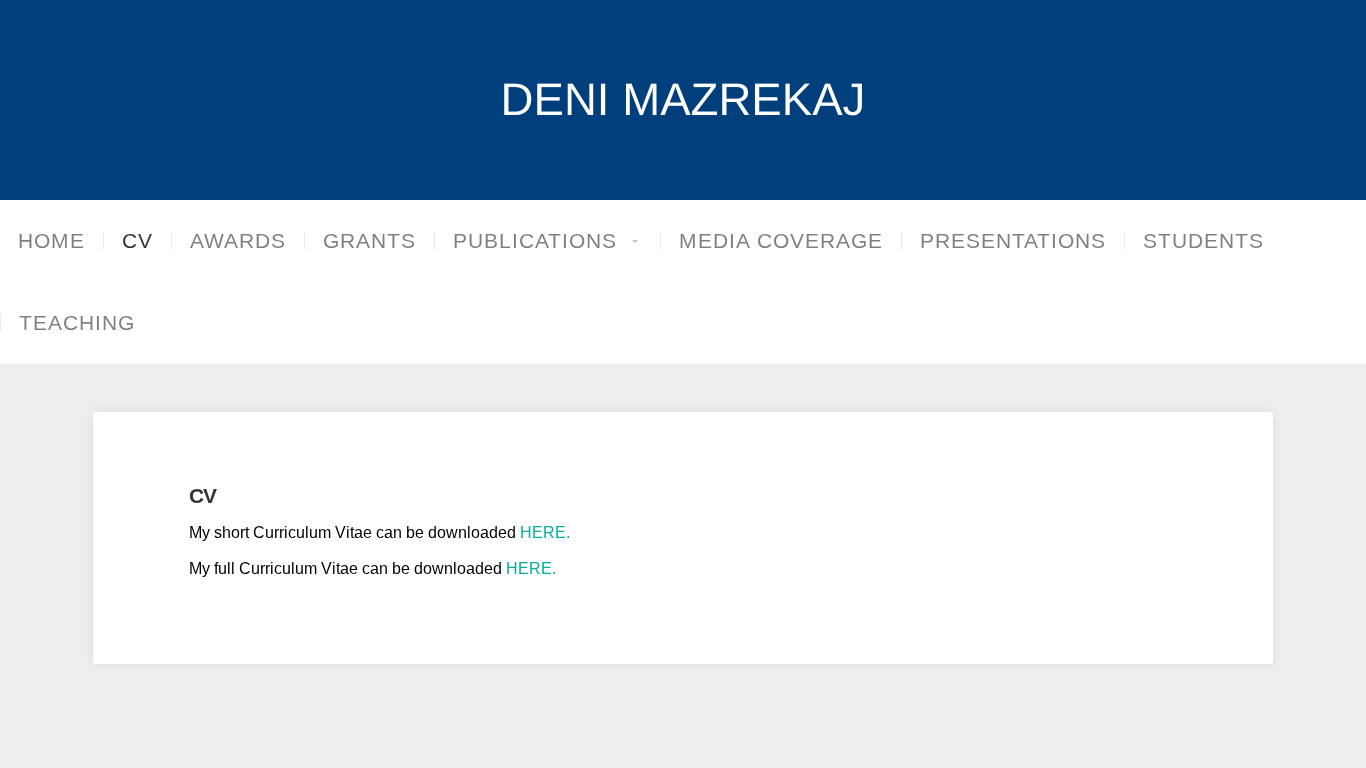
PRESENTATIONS (1013, 241)
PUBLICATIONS (535, 241)
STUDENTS (1203, 241)
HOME (51, 241)
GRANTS (369, 241)
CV (137, 241)
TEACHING (77, 323)
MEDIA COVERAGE (781, 241)
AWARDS (238, 241)
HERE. (545, 532)
